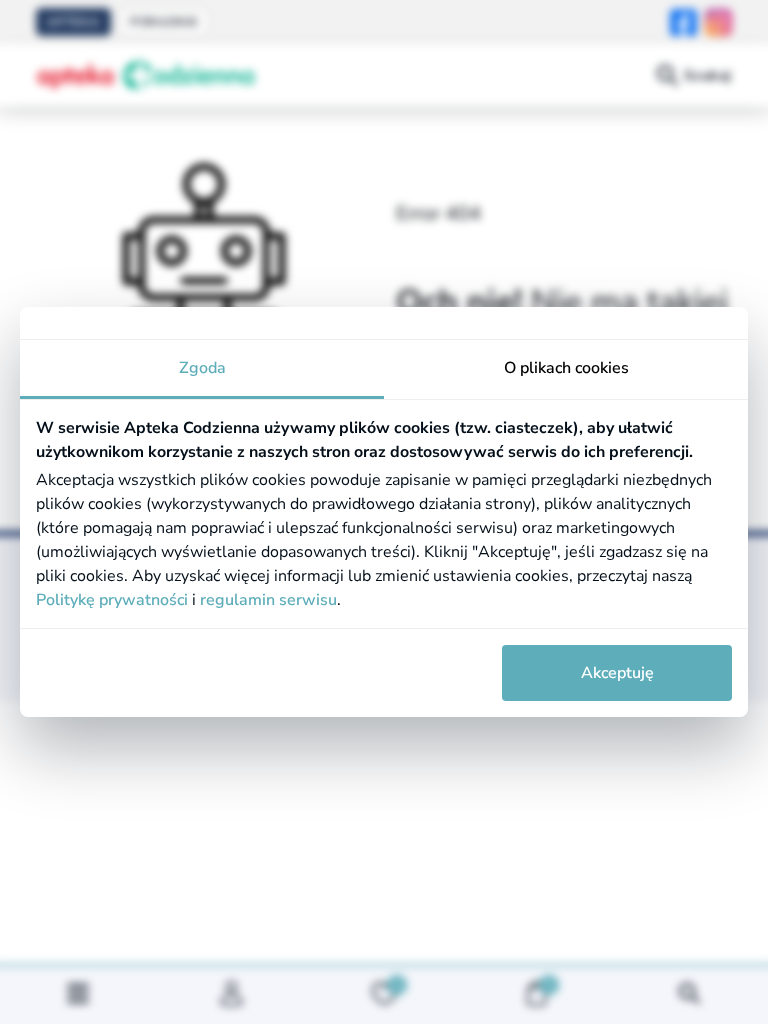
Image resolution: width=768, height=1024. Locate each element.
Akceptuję (617, 673)
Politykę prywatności (112, 600)
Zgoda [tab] (202, 368)
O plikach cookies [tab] (566, 368)
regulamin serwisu (268, 600)
